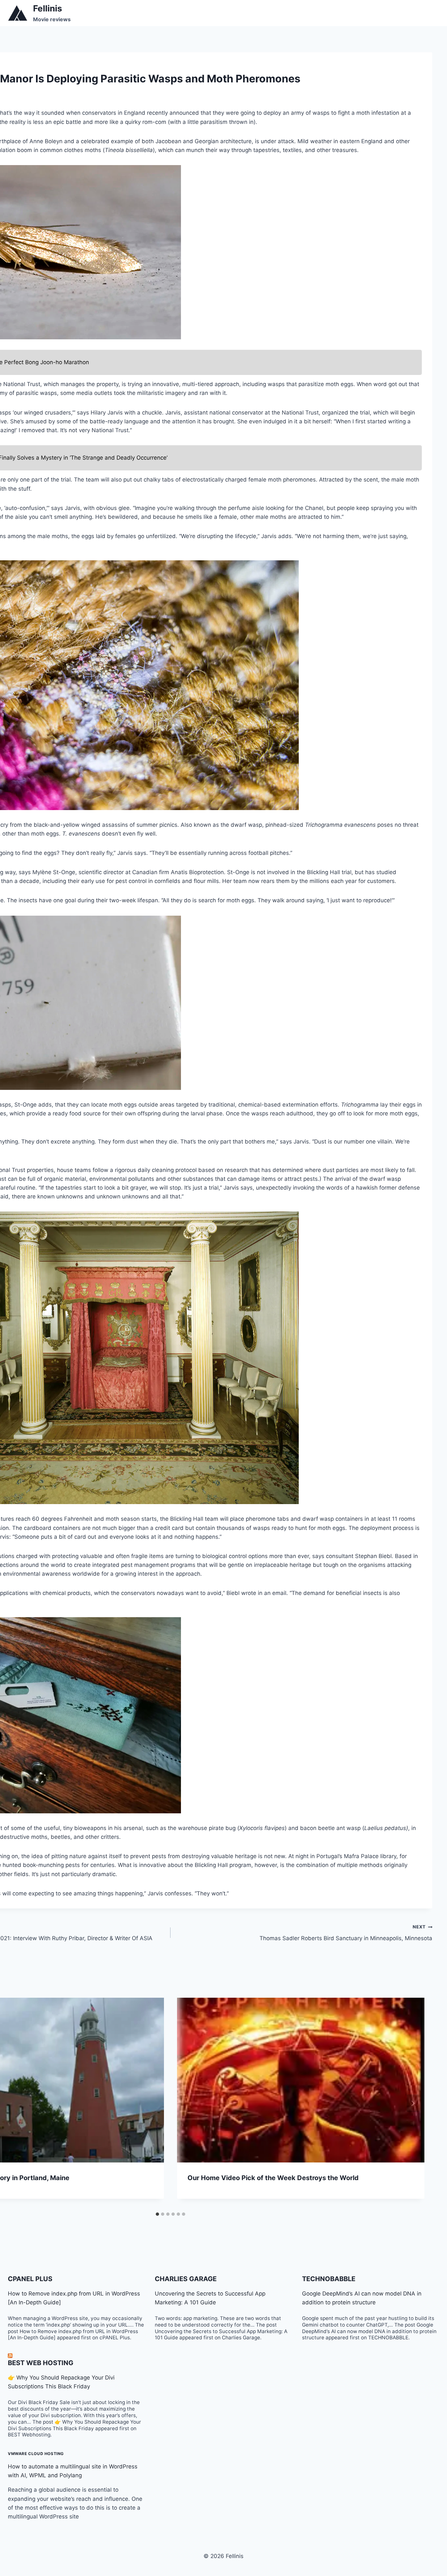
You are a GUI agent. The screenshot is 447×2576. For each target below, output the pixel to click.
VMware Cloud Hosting (36, 2454)
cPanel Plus (30, 2279)
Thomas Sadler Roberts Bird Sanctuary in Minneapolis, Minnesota (346, 1933)
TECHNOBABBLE (329, 2279)
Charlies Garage (186, 2279)
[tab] (157, 2214)
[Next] (413, 2103)
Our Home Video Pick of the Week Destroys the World (273, 2178)
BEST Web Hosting (41, 2363)
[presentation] (301, 2080)
